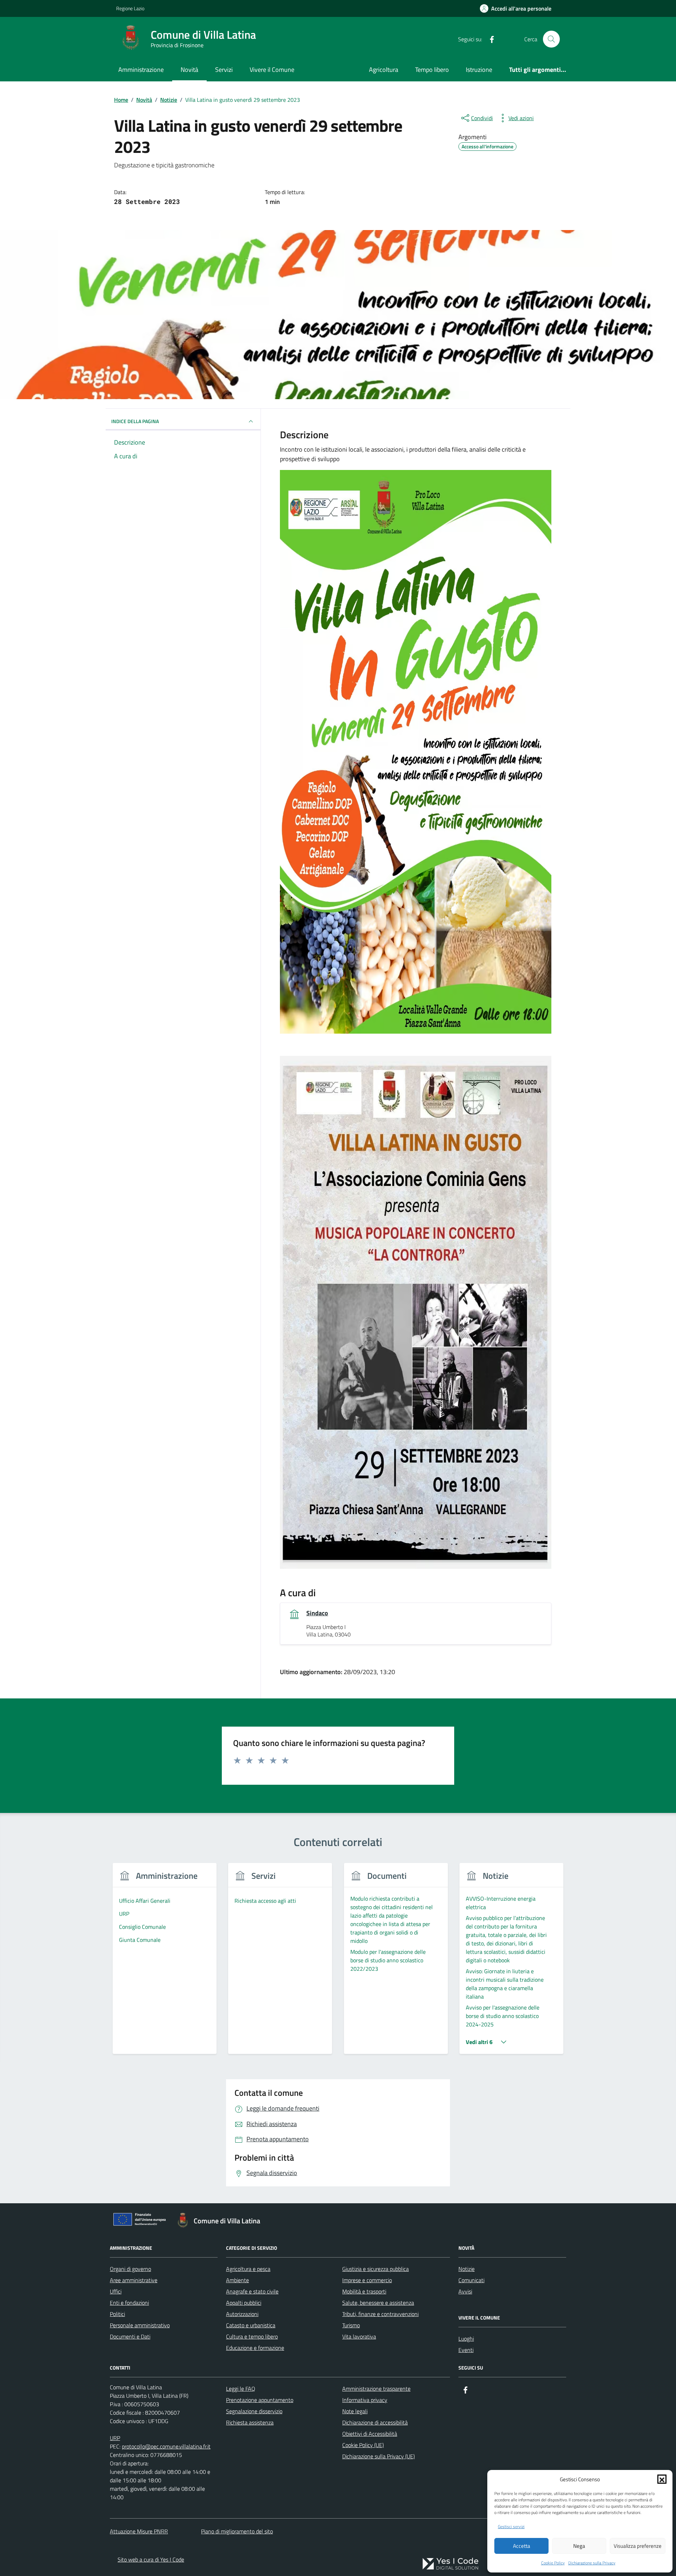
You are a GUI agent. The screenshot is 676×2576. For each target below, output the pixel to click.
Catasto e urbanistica (251, 2325)
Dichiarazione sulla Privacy (592, 2563)
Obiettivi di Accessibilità (370, 2434)
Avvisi (465, 2291)
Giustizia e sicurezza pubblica (375, 2269)
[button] (662, 2479)
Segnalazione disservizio (254, 2411)
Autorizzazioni (242, 2314)
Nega (579, 2546)
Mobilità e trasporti (364, 2291)
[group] (165, 1963)
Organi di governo (130, 2269)
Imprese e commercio (367, 2280)
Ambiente (237, 2280)
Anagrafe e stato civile (252, 2291)
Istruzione (479, 70)
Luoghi (466, 2339)
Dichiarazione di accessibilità (375, 2422)
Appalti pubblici (244, 2303)
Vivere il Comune (272, 70)
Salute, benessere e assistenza (378, 2303)
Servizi (224, 70)
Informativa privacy (365, 2400)
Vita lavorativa (359, 2336)
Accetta (522, 2546)
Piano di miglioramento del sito (237, 2531)
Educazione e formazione (255, 2348)
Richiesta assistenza (250, 2422)
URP (115, 2438)
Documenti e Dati (130, 2336)
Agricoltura (384, 70)
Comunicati (471, 2280)
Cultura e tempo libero (252, 2336)
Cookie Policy (553, 2563)
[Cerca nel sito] (551, 39)
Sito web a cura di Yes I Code (151, 2559)
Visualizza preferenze (638, 2546)
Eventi (466, 2350)
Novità (189, 70)
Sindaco (317, 1613)
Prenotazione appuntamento (260, 2400)
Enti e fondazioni (129, 2303)
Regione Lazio (130, 8)
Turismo (351, 2325)
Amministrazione (141, 70)
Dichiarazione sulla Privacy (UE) (378, 2456)
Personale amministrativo (140, 2325)
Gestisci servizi (511, 2527)
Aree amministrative (134, 2280)
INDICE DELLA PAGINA (135, 421)
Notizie (467, 2269)
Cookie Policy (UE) (363, 2445)
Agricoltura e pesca (248, 2269)
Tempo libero (432, 70)
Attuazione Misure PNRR (139, 2531)
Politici (117, 2314)
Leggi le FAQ (241, 2389)
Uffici (116, 2291)
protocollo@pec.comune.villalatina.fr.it (166, 2446)
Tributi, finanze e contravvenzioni (380, 2314)
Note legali (355, 2411)
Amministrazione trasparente (376, 2389)
